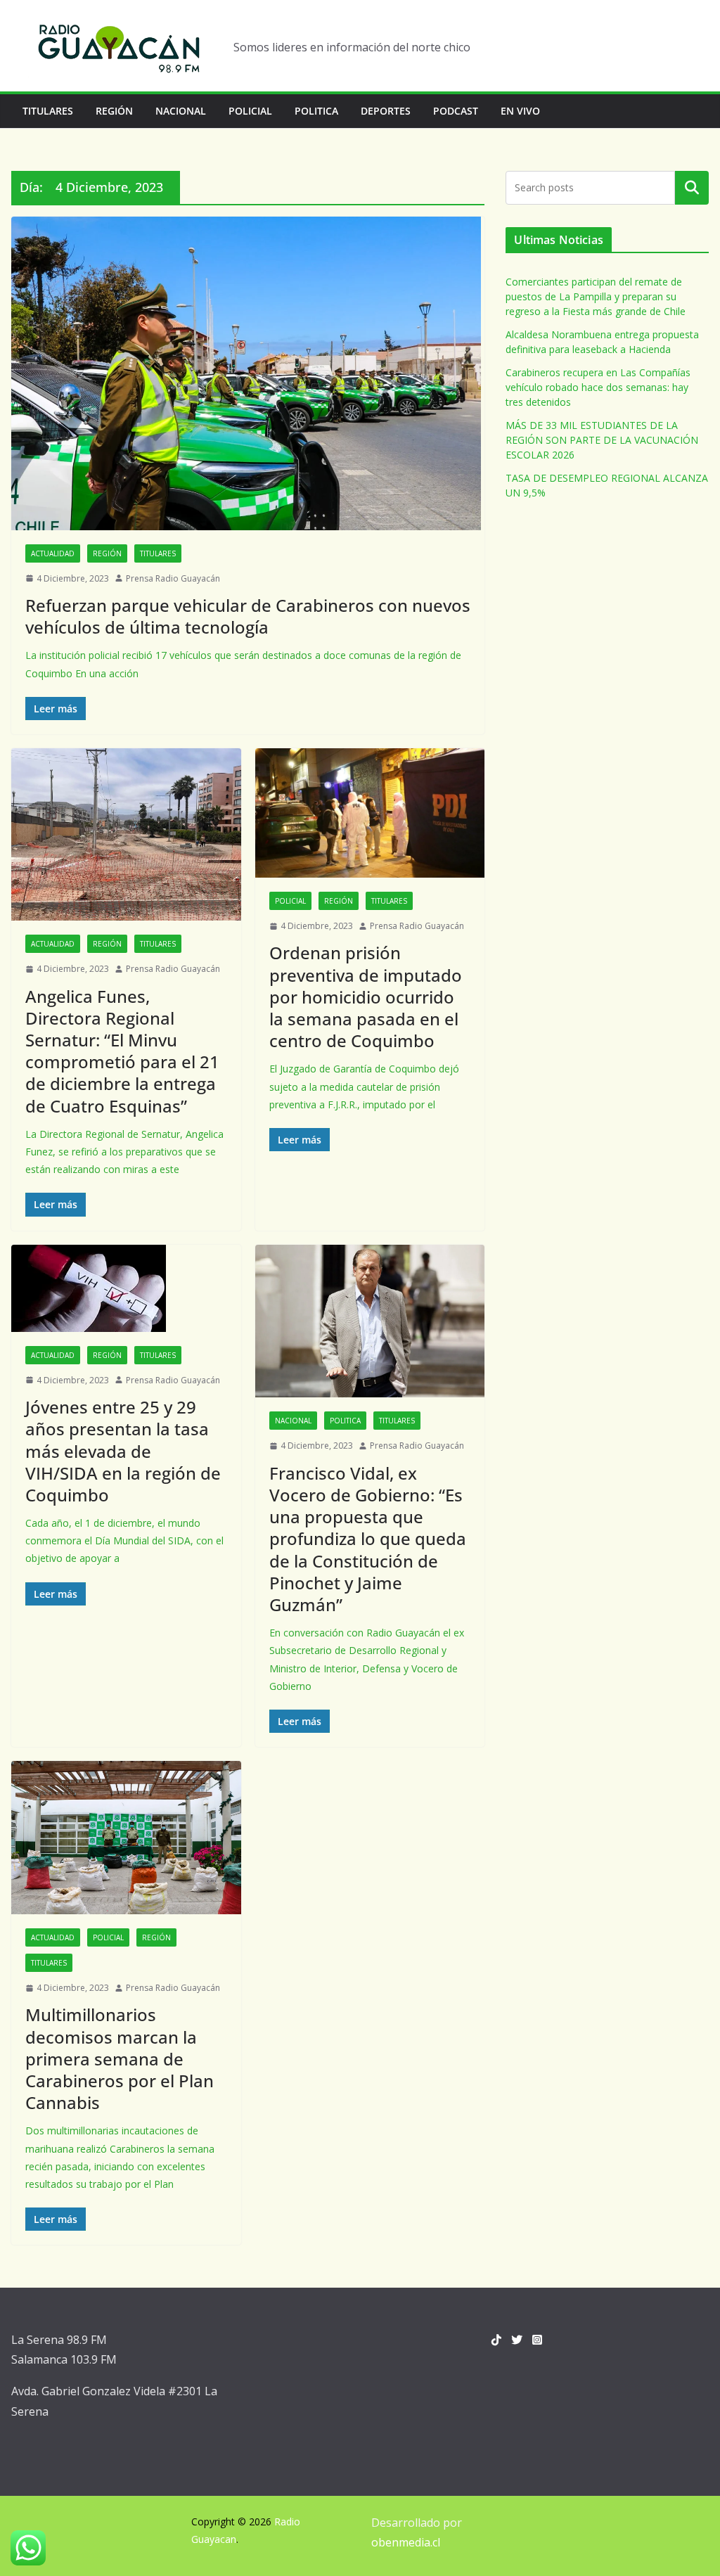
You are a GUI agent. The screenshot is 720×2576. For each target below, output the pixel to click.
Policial (250, 111)
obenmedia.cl (406, 2542)
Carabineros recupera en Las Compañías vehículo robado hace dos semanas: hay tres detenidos (598, 387)
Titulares (48, 111)
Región (114, 111)
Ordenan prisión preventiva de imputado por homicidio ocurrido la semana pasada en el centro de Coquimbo (366, 997)
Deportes (386, 111)
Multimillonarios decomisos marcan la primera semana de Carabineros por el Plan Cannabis (120, 2058)
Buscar (692, 188)
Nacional (181, 111)
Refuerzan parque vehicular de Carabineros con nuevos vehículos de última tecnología (248, 616)
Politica (316, 111)
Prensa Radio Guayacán (173, 578)
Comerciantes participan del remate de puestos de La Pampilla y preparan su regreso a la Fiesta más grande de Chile (596, 296)
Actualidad (53, 553)
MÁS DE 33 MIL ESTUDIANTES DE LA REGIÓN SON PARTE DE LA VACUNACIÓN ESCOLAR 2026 (602, 440)
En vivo (520, 111)
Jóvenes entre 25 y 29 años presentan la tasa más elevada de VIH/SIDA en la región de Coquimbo (123, 1451)
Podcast (456, 111)
